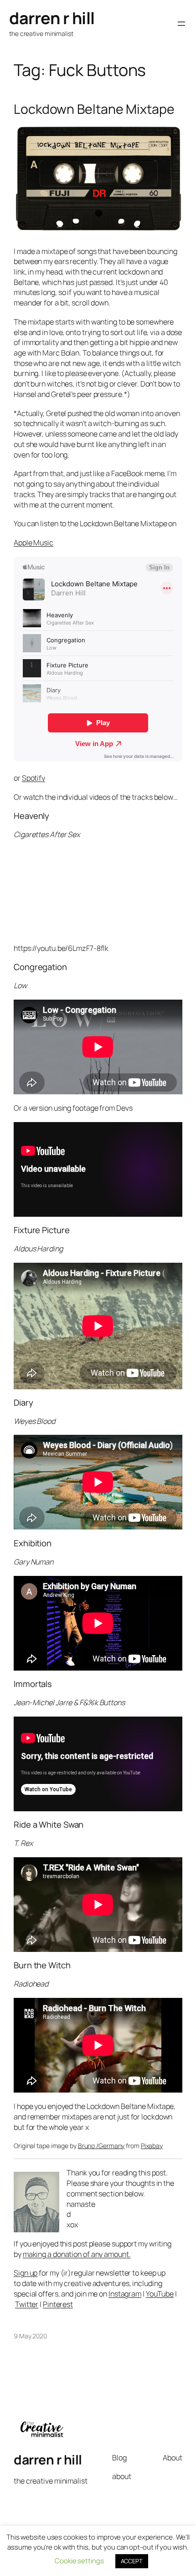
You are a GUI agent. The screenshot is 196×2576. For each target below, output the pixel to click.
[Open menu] (181, 24)
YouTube (160, 2294)
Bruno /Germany (101, 2146)
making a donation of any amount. (77, 2254)
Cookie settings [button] (79, 2561)
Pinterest (58, 2304)
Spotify (34, 778)
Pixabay (152, 2146)
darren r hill (52, 18)
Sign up (26, 2273)
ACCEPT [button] (132, 2561)
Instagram (125, 2294)
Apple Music (34, 543)
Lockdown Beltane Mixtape (94, 109)
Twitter (27, 2304)
